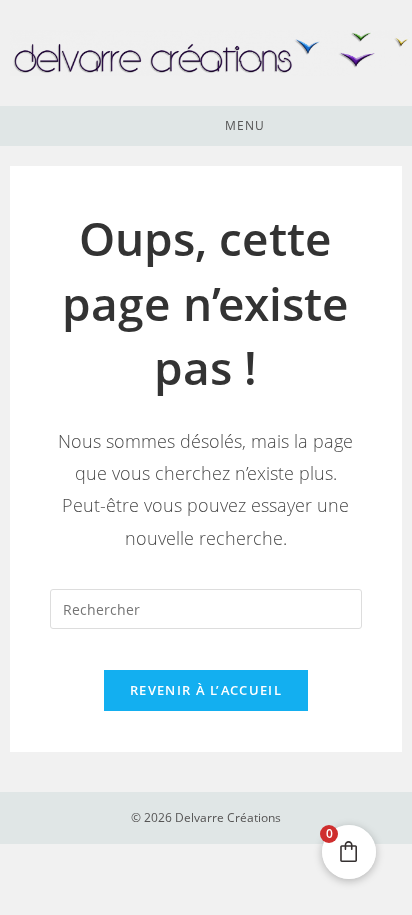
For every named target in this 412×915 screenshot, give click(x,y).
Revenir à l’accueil (206, 690)
